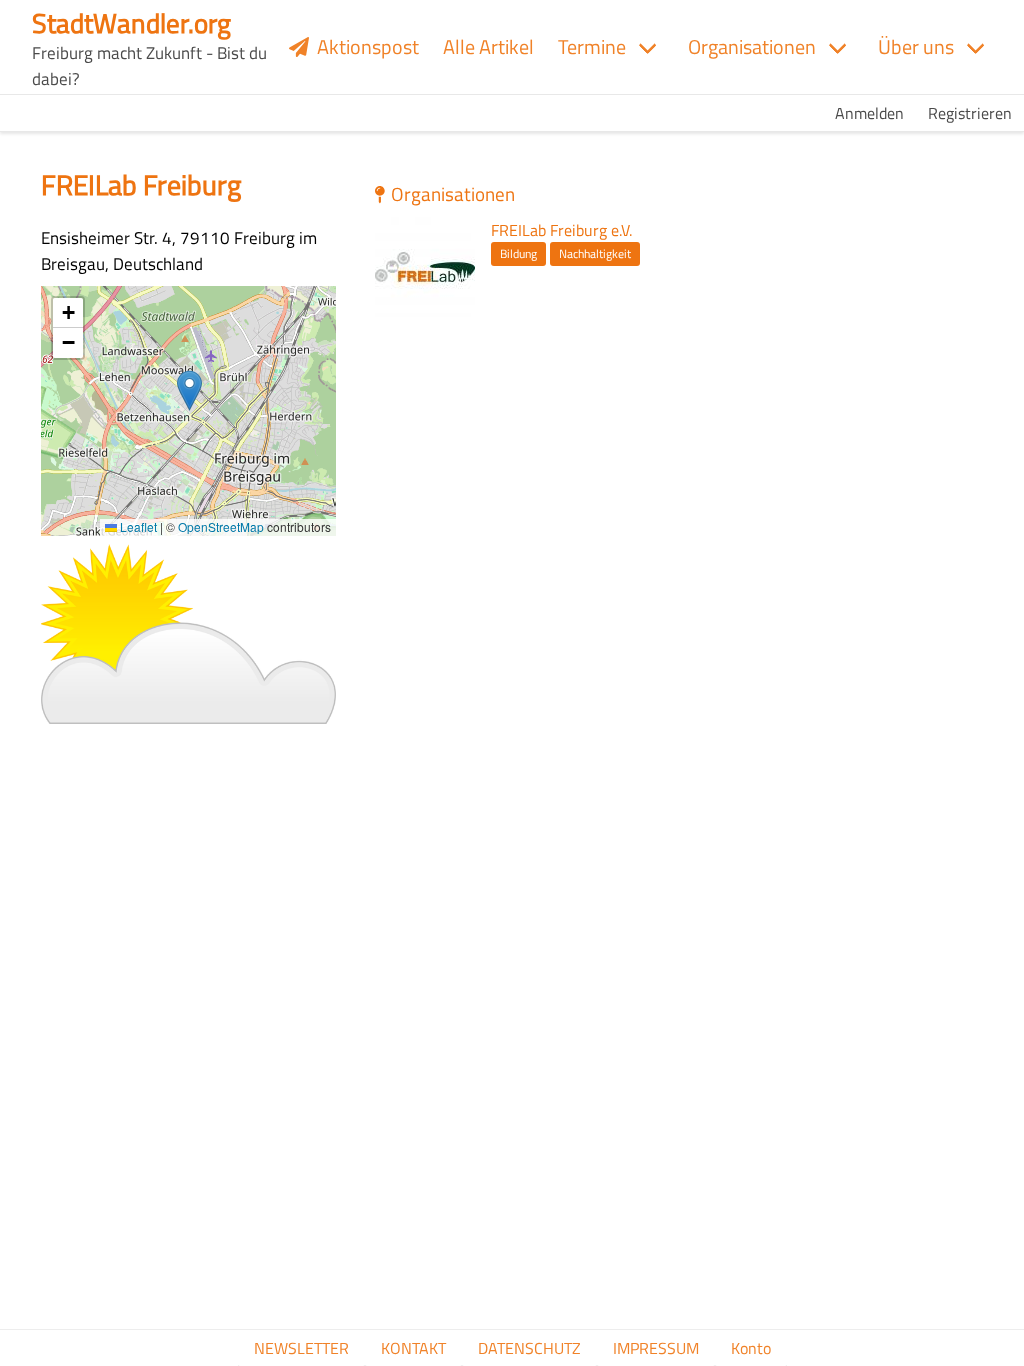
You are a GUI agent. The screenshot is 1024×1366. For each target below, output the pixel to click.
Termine (592, 46)
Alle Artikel (488, 46)
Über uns (916, 46)
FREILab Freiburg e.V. (561, 230)
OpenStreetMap (221, 526)
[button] (189, 390)
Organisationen (752, 46)
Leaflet (137, 526)
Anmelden (869, 113)
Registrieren (970, 113)
